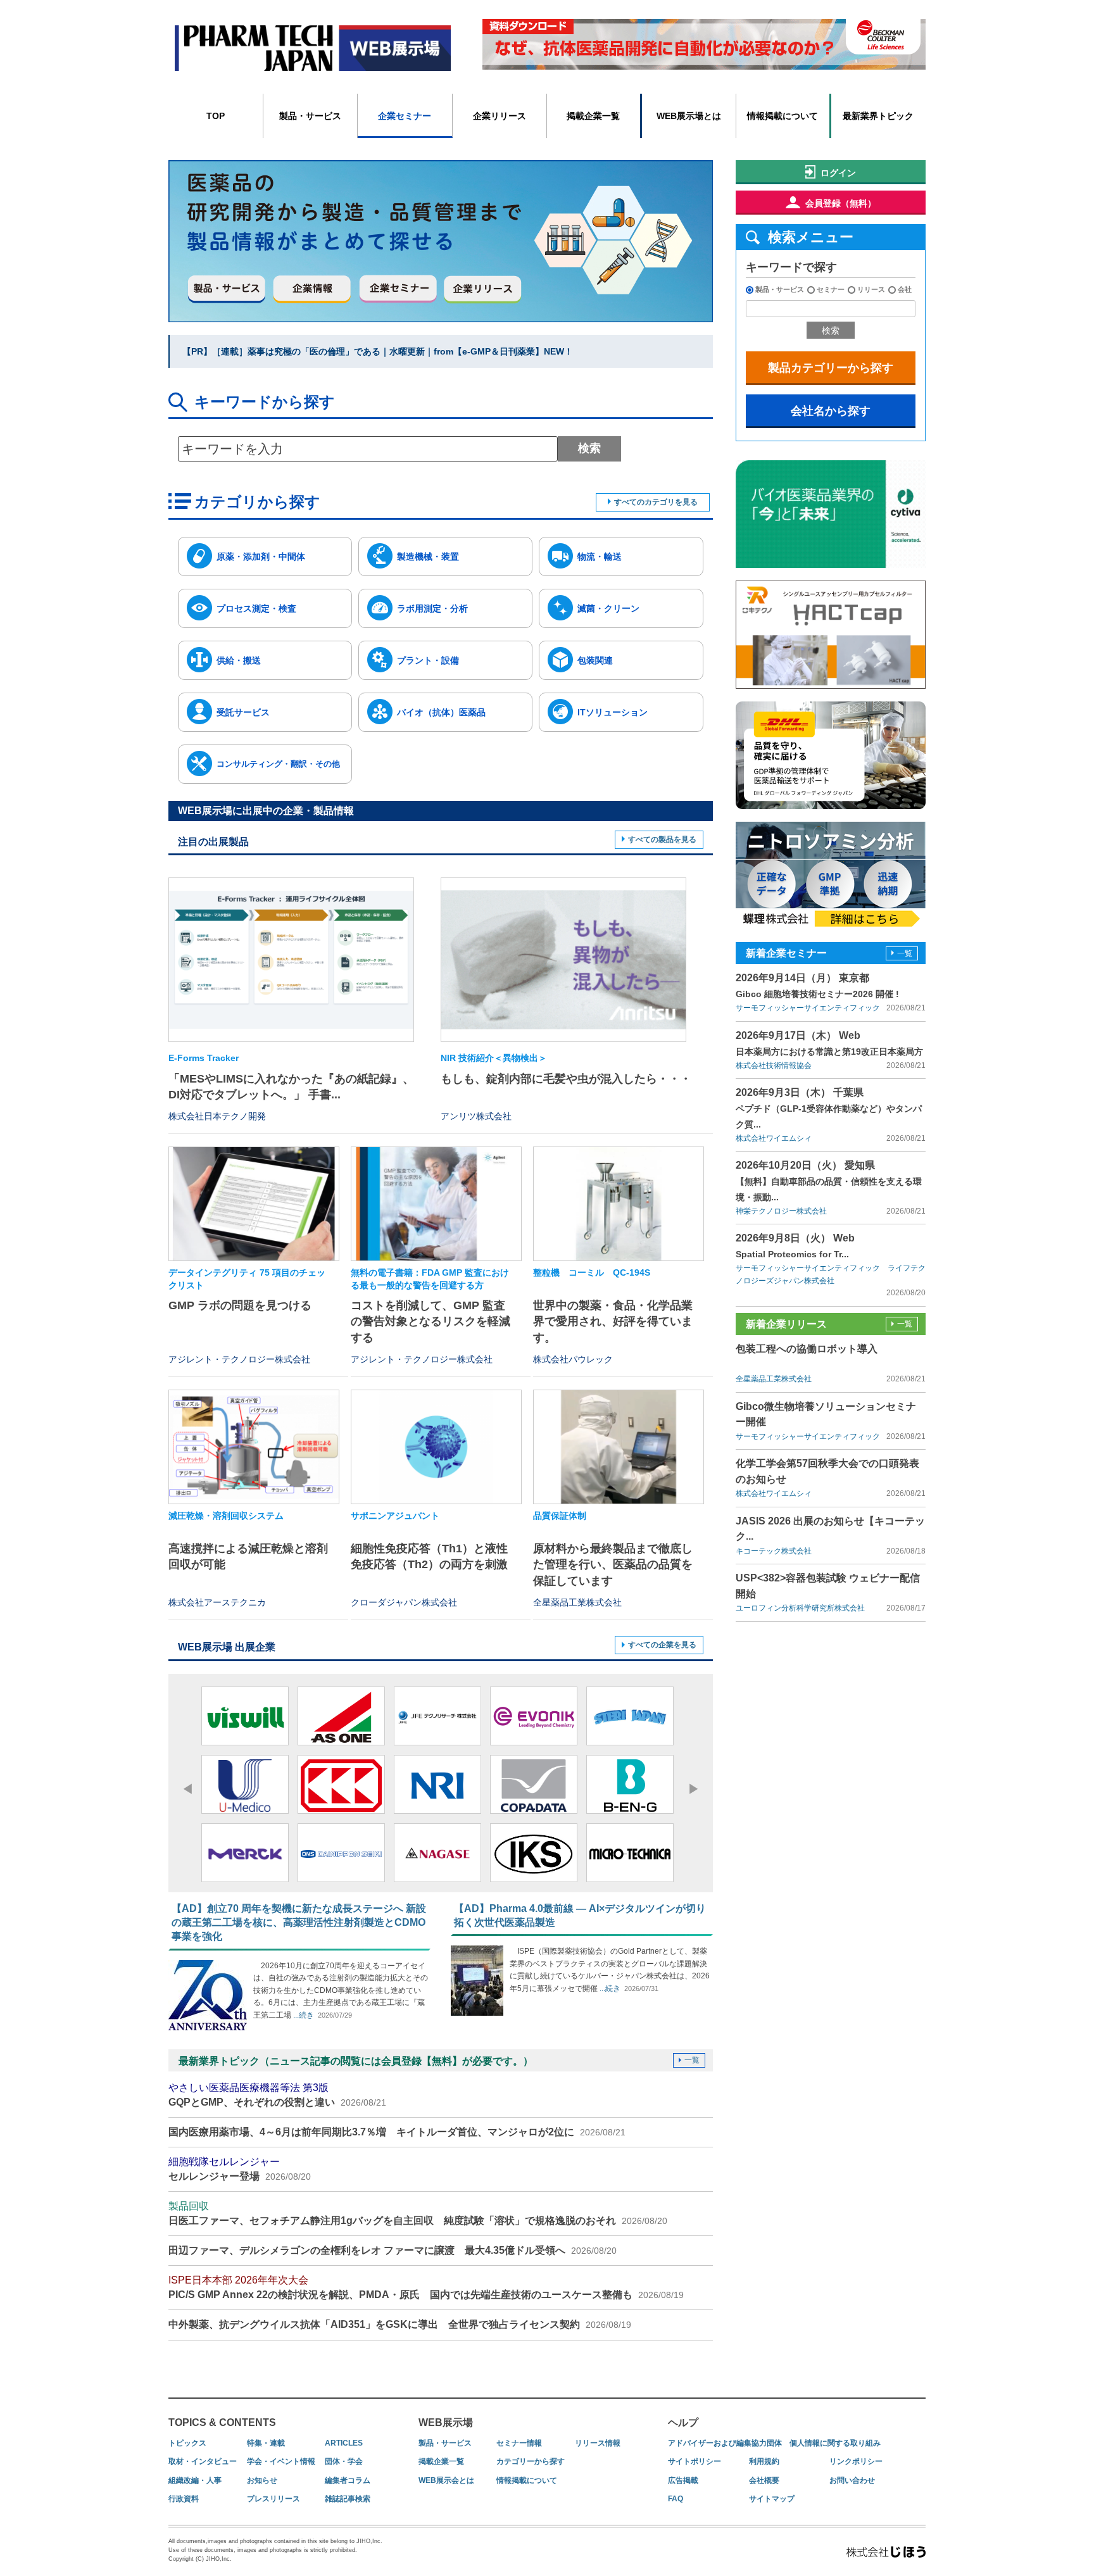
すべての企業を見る (662, 1645)
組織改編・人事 (195, 2480)
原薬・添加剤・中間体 (261, 556)
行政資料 (184, 2499)
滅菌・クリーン (608, 608)
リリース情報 (598, 2443)
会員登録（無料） (841, 203)
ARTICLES (344, 2443)
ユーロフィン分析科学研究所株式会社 (800, 1608)
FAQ (676, 2499)
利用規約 (764, 2461)
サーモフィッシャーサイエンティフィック (808, 1008)
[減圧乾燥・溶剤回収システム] (254, 1447)
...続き (303, 2015)
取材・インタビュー (203, 2461)
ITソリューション (613, 712)
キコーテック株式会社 (774, 1551)
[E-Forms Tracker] (291, 959)
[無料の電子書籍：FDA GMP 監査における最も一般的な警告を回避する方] (436, 1204)
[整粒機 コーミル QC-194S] (619, 1204)
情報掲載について (783, 116)
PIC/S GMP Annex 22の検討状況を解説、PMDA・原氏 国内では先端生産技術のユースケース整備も (426, 2287)
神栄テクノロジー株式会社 (781, 1211)
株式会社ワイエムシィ (774, 1138)
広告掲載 (683, 2480)
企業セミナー (405, 116)
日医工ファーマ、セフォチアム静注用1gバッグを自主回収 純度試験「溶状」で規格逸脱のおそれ (418, 2213)
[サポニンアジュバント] (436, 1447)
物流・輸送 (600, 556)
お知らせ (262, 2480)
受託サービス (243, 712)
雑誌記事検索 (348, 2499)
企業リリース (500, 116)
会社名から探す (831, 411)
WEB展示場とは (689, 116)
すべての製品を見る (662, 839)
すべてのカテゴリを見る (656, 502)
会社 (905, 289)
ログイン (838, 173)
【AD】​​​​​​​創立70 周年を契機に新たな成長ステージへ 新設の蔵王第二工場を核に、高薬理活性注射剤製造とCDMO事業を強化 (299, 1923)
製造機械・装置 (428, 556)
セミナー (831, 289)
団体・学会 (344, 2461)
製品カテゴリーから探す (831, 368)
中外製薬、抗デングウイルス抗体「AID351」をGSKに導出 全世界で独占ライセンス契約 (400, 2324)
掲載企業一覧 (593, 116)
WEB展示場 (446, 2422)
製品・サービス (310, 116)
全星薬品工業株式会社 (774, 1379)
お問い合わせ (852, 2480)
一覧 (692, 2060)
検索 (589, 448)
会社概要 (764, 2480)
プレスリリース (273, 2499)
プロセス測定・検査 (256, 608)
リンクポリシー (856, 2461)
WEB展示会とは (446, 2480)
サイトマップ (772, 2499)
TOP (216, 116)
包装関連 (595, 660)
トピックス (187, 2443)
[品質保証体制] (619, 1447)
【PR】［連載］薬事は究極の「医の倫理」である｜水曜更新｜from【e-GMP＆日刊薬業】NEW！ (378, 351)
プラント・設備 (428, 660)
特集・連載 (266, 2443)
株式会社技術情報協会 (774, 1065)
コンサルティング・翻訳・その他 (278, 764)
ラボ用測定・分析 (432, 608)
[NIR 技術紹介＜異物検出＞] (563, 959)
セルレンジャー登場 (240, 2169)
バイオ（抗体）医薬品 (441, 712)
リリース (871, 289)
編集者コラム (348, 2480)
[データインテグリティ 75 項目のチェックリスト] (254, 1204)
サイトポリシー (695, 2461)
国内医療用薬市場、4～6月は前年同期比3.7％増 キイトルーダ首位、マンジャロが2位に (397, 2132)
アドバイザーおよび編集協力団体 (725, 2443)
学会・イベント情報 (281, 2461)
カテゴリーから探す (531, 2461)
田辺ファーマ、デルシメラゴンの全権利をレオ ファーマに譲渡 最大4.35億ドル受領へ (393, 2250)
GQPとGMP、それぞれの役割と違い (277, 2095)
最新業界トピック (878, 116)
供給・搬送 (239, 660)
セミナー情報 (519, 2443)
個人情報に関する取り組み (835, 2443)
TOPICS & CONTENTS (222, 2422)
